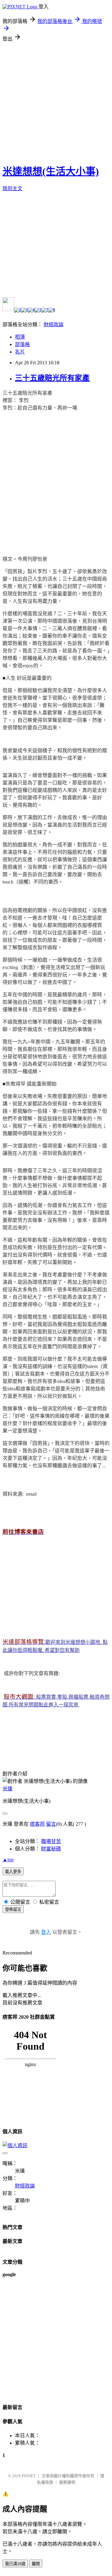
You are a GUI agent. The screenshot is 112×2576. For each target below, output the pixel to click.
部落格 (22, 344)
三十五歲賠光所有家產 (52, 378)
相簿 (20, 337)
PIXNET (29, 2476)
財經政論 (54, 325)
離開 (36, 2564)
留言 (51, 1824)
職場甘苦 (51, 1841)
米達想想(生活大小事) (51, 171)
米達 (7, 1789)
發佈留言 (13, 1909)
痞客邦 (37, 1824)
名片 (20, 352)
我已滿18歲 (15, 2564)
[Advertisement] (56, 101)
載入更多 (13, 1872)
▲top (8, 1860)
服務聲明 (67, 2482)
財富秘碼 (51, 1849)
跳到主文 (12, 189)
